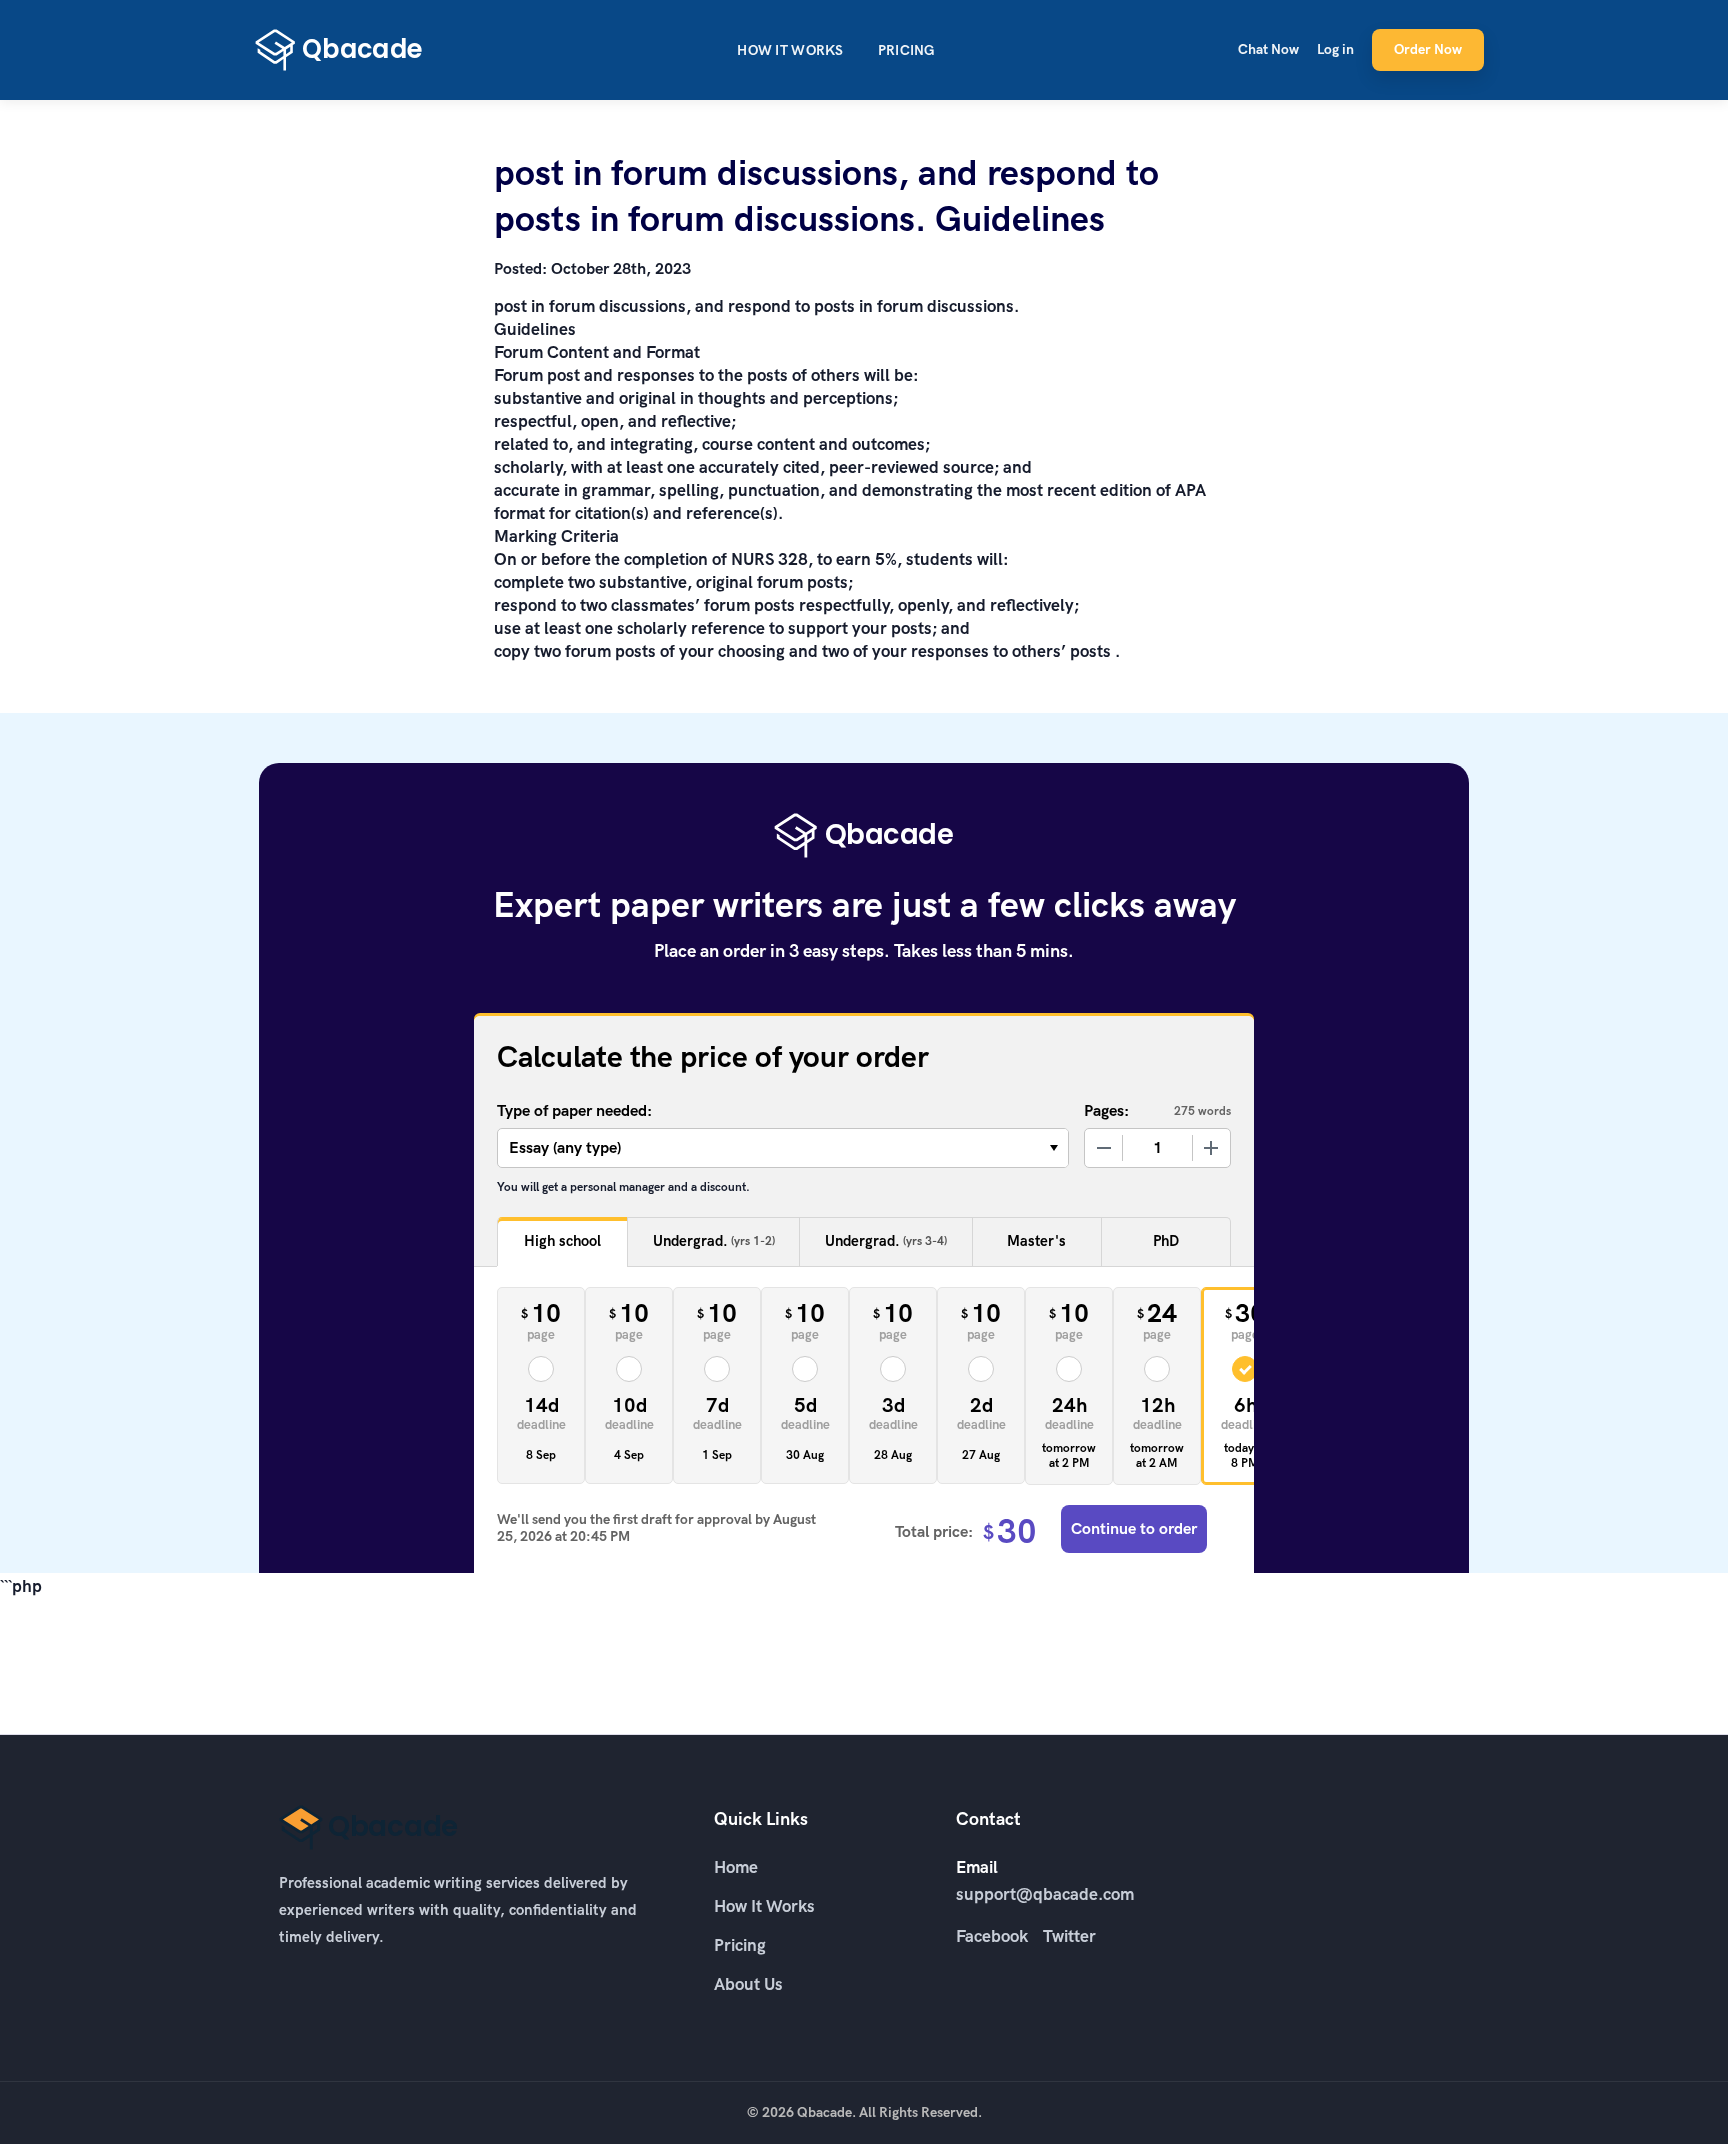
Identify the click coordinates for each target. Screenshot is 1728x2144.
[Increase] (1211, 1148)
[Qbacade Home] (339, 50)
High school (562, 1241)
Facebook (992, 1936)
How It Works (790, 50)
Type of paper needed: (574, 1110)
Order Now (1428, 49)
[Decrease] (1104, 1148)
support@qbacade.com (1045, 1894)
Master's (1036, 1241)
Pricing (906, 50)
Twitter (1069, 1936)
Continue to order (1134, 1528)
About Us (748, 1984)
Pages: (1106, 1110)
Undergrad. (714, 1241)
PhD (1166, 1241)
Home (736, 1867)
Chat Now (1268, 49)
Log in (1335, 49)
